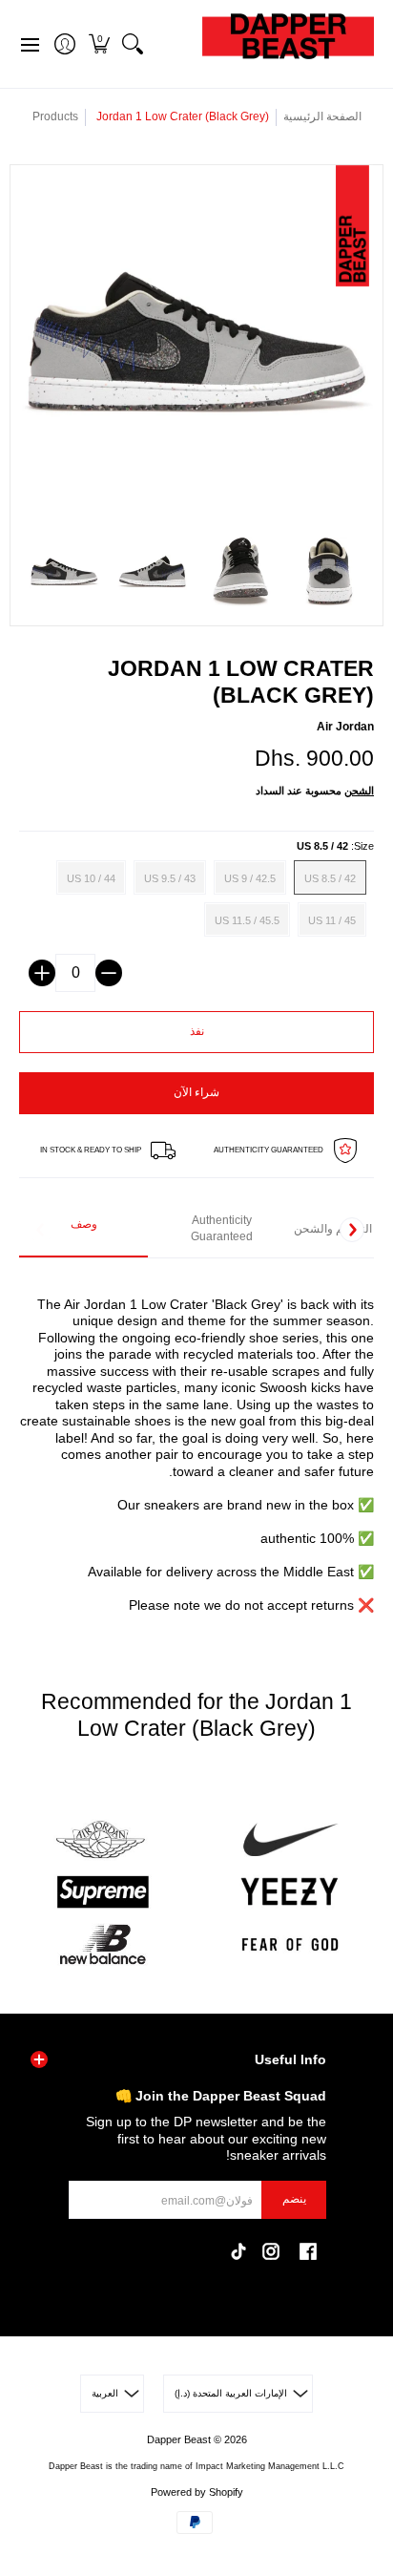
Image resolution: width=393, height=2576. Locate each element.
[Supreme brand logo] (103, 1892)
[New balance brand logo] (103, 1944)
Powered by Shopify (197, 2492)
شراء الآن (196, 1092)
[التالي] (352, 1230)
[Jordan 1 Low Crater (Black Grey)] (64, 572)
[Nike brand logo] (290, 1840)
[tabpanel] (196, 1444)
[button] (99, 44)
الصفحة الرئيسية (322, 116)
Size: (335, 846)
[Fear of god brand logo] (290, 1944)
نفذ (197, 1031)
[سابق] (41, 1230)
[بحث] (132, 44)
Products (55, 116)
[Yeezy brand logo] (290, 1892)
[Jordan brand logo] (103, 1840)
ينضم (294, 2199)
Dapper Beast (179, 2439)
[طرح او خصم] (109, 973)
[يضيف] (42, 973)
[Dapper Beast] (288, 44)
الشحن (359, 791)
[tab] (83, 1230)
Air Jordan (345, 727)
